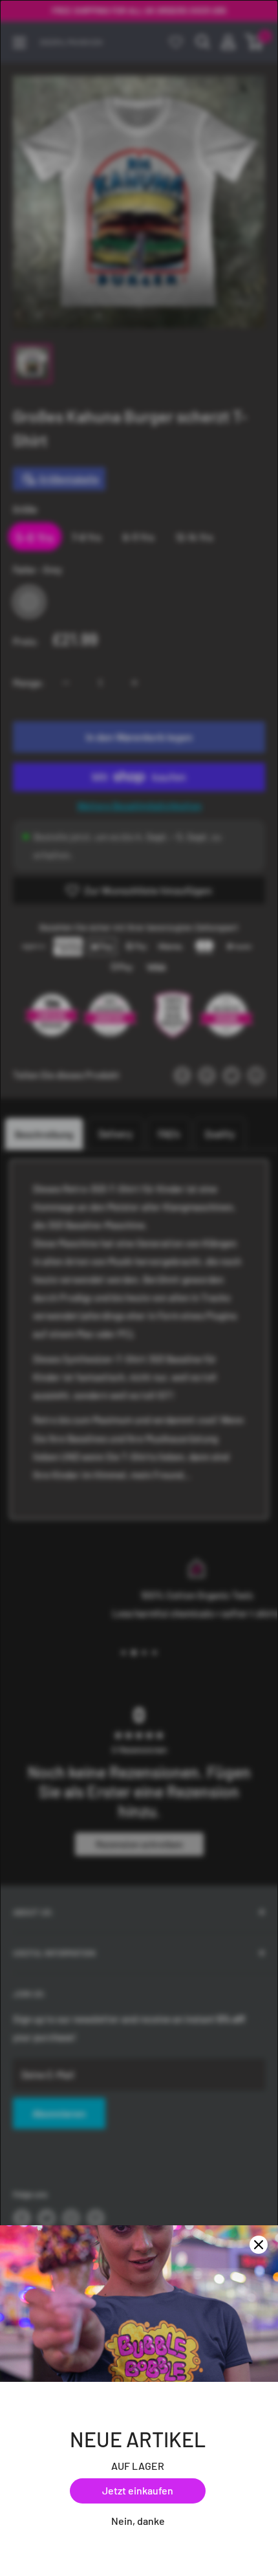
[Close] (259, 2245)
